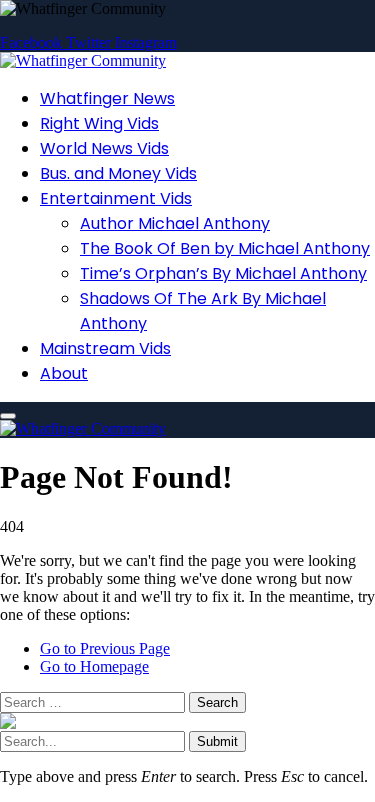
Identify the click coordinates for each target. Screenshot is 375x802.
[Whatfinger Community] (83, 60)
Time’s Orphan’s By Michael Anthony (223, 273)
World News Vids (104, 148)
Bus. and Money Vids (118, 173)
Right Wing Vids (99, 123)
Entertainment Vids (116, 198)
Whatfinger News (107, 98)
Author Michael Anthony (175, 223)
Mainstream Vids (105, 348)
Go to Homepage (94, 666)
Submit (217, 741)
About (64, 373)
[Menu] (8, 416)
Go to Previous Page (105, 648)
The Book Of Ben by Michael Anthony (225, 248)
